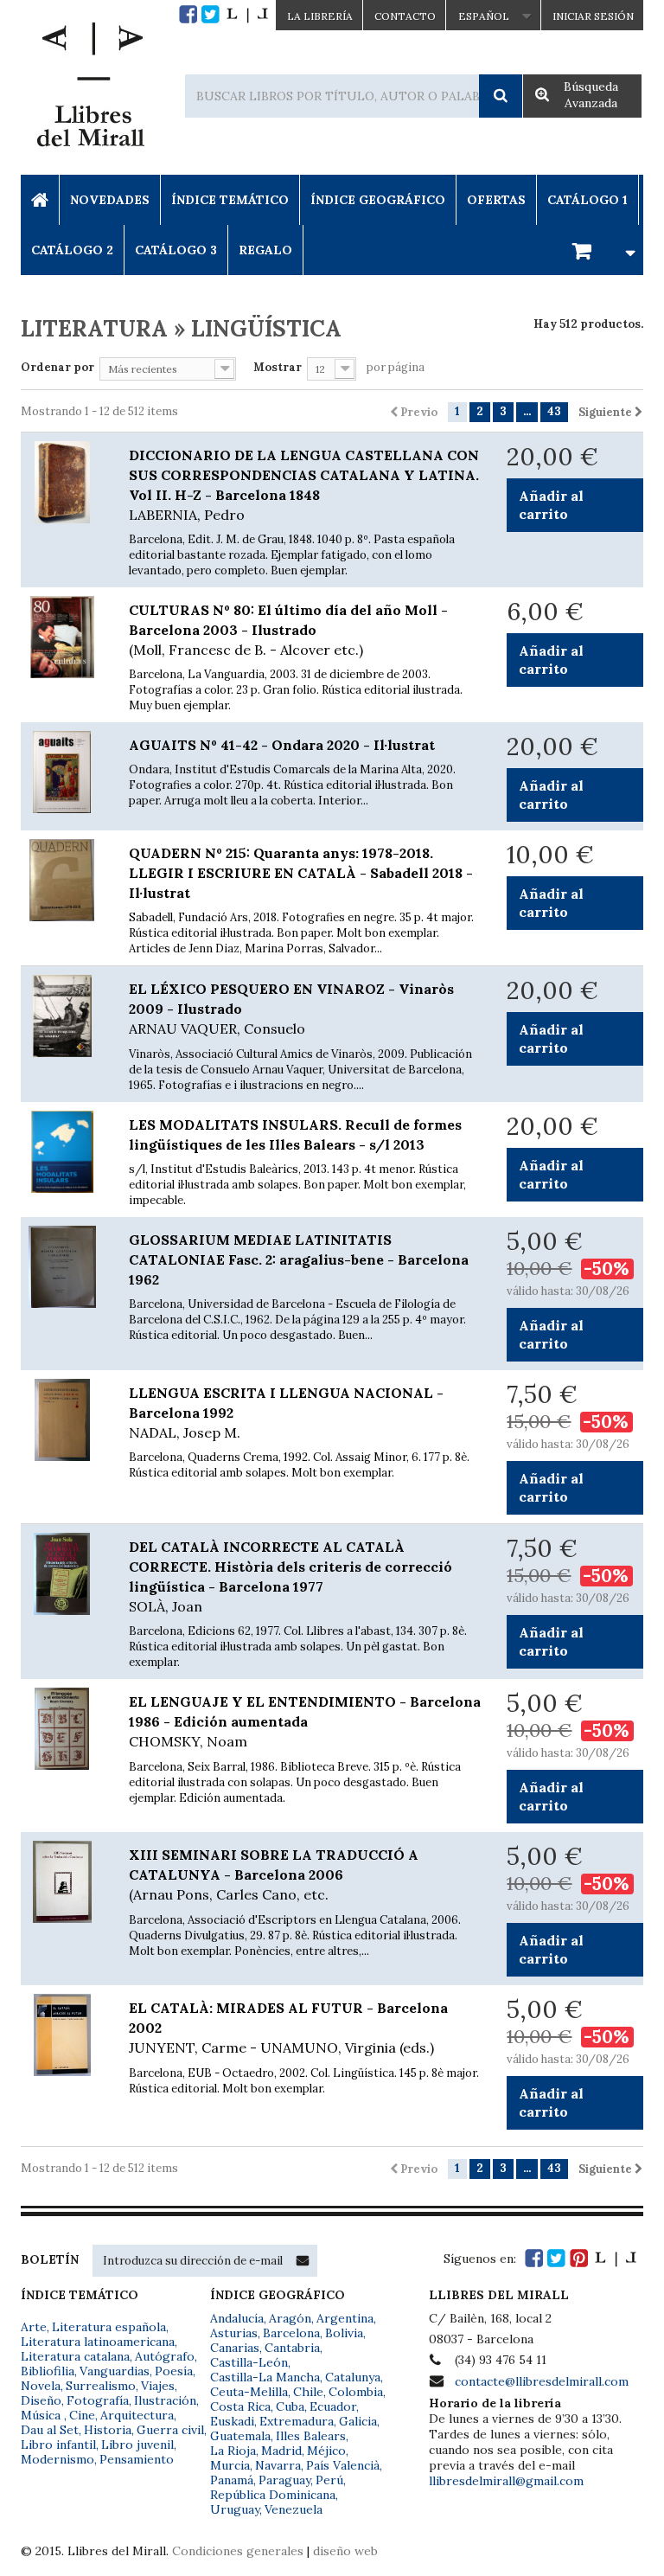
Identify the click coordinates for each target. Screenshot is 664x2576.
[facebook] (188, 14)
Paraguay (284, 2480)
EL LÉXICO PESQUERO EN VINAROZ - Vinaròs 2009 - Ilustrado (291, 1009)
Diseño (41, 2400)
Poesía (174, 2371)
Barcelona (291, 2333)
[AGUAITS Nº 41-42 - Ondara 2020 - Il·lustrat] (62, 772)
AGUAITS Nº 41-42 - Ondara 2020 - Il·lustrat (282, 745)
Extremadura (297, 2421)
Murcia (230, 2465)
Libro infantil (58, 2445)
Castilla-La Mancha (265, 2377)
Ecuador (333, 2406)
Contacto (405, 16)
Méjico (326, 2451)
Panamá (232, 2480)
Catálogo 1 (587, 200)
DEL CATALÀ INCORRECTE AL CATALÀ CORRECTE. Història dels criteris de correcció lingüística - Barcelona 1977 (290, 1576)
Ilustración (165, 2400)
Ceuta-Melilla (249, 2392)
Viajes (158, 2386)
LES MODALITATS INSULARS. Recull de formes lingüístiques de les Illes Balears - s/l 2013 (295, 1134)
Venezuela (294, 2509)
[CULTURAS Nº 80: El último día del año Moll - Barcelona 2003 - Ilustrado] (62, 637)
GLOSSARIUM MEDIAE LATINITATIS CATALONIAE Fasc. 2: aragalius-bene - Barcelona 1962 (299, 1259)
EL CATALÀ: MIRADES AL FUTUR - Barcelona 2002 (288, 2028)
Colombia (356, 2392)
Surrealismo (101, 2386)
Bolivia (344, 2333)
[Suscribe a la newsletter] (303, 2260)
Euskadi (232, 2421)
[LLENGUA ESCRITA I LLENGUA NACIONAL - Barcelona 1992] (62, 1420)
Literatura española (109, 2327)
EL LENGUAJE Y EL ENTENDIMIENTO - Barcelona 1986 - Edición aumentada (305, 1721)
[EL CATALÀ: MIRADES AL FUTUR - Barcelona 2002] (62, 2035)
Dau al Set (50, 2430)
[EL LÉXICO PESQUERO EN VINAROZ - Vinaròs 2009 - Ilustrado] (62, 1016)
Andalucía (237, 2318)
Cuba (290, 2406)
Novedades (110, 200)
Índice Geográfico (378, 200)
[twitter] (211, 14)
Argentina (345, 2318)
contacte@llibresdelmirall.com (542, 2381)
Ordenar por (57, 367)
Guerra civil (170, 2430)
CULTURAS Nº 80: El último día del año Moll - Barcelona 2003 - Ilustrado (288, 630)
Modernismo (57, 2459)
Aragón (290, 2318)
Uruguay (235, 2509)
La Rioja (233, 2451)
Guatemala (240, 2436)
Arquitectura (137, 2415)
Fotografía (98, 2400)
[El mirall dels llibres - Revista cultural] (247, 14)
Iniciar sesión (593, 16)
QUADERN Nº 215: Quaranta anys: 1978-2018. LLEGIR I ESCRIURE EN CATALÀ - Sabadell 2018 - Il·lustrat (301, 873)
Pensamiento (137, 2459)
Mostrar (278, 367)
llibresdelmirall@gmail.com (506, 2481)
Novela (41, 2386)
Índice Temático (230, 200)
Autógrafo (165, 2356)
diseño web (345, 2551)
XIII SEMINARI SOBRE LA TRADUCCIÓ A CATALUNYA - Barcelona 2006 (274, 1874)
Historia (108, 2430)
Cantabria (292, 2348)
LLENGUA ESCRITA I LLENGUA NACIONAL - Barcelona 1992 (286, 1413)
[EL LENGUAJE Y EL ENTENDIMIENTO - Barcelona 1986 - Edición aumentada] (62, 1729)
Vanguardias (115, 2371)
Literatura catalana (75, 2356)
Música (42, 2415)
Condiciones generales (238, 2551)
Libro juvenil (137, 2445)
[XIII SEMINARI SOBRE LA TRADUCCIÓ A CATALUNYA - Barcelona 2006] (62, 1882)
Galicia (358, 2421)
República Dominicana (273, 2495)
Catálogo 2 (72, 250)
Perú (329, 2480)
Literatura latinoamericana (98, 2342)
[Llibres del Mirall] (90, 89)
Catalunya (353, 2377)
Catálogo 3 (176, 250)
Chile (308, 2392)
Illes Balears (311, 2436)
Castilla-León (249, 2362)
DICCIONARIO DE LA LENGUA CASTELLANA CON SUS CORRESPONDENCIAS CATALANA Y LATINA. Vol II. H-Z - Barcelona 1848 (304, 485)
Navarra (278, 2465)
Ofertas (496, 200)
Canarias (235, 2348)
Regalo (265, 250)
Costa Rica (240, 2406)
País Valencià (343, 2465)
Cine (82, 2415)
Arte (34, 2327)
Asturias (234, 2333)
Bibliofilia (48, 2371)
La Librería (320, 16)
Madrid (281, 2451)
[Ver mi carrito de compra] (601, 250)
